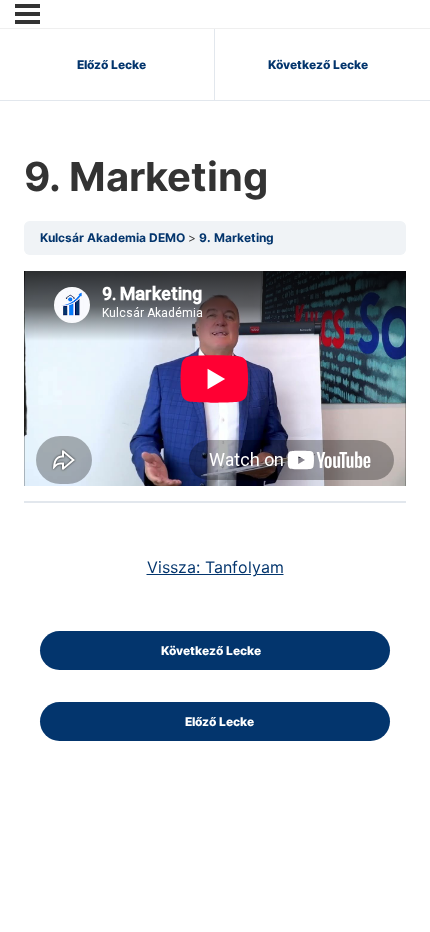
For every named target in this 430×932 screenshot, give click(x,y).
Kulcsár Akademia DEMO (114, 237)
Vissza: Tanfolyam (215, 567)
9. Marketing (236, 237)
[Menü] (27, 14)
